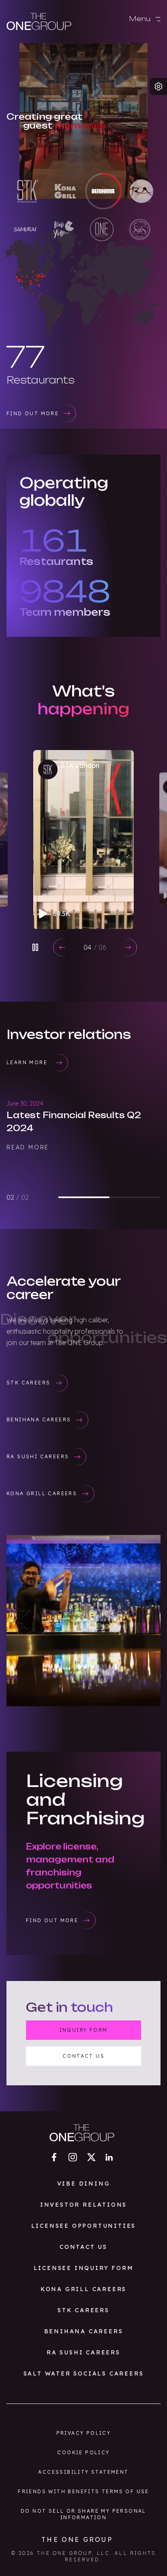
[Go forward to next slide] (128, 947)
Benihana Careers (84, 2331)
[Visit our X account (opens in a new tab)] (91, 2157)
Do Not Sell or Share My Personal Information (83, 2514)
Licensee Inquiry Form (84, 2268)
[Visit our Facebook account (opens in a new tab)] (54, 2157)
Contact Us (83, 2247)
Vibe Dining (84, 2184)
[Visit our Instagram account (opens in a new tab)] (73, 2157)
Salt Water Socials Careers (84, 2373)
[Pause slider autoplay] (35, 947)
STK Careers (83, 2310)
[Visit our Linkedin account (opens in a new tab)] (109, 2157)
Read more (28, 1173)
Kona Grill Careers (83, 2289)
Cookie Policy (83, 2452)
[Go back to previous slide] (62, 947)
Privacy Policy (84, 2433)
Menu (141, 19)
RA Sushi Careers (83, 2352)
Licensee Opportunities (84, 2226)
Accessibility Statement (83, 2472)
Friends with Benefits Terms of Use (83, 2491)
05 (95, 947)
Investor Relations (83, 2205)
